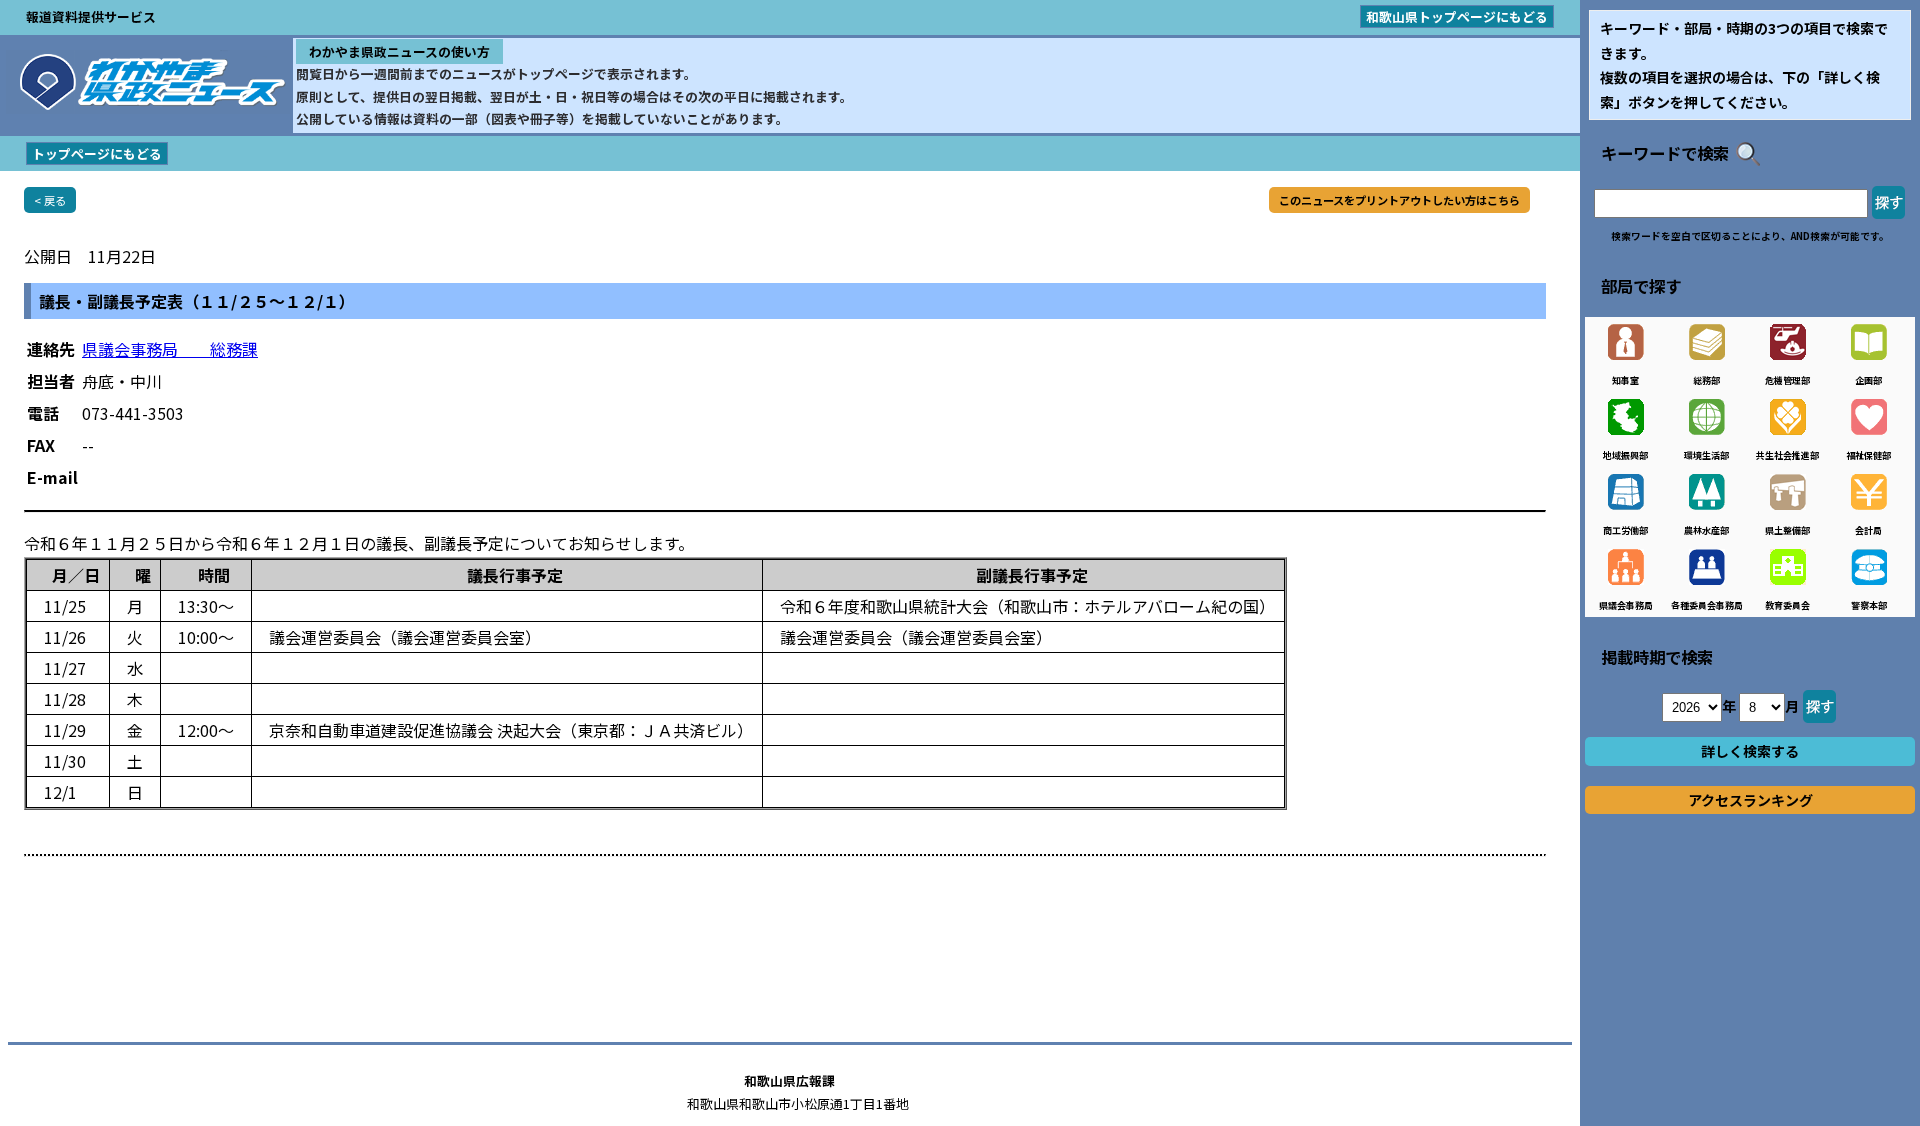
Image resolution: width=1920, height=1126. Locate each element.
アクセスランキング (1750, 800)
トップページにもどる (97, 153)
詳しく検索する (1750, 751)
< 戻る (50, 200)
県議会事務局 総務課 (170, 349)
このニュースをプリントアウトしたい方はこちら (1399, 200)
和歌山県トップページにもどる (1457, 16)
